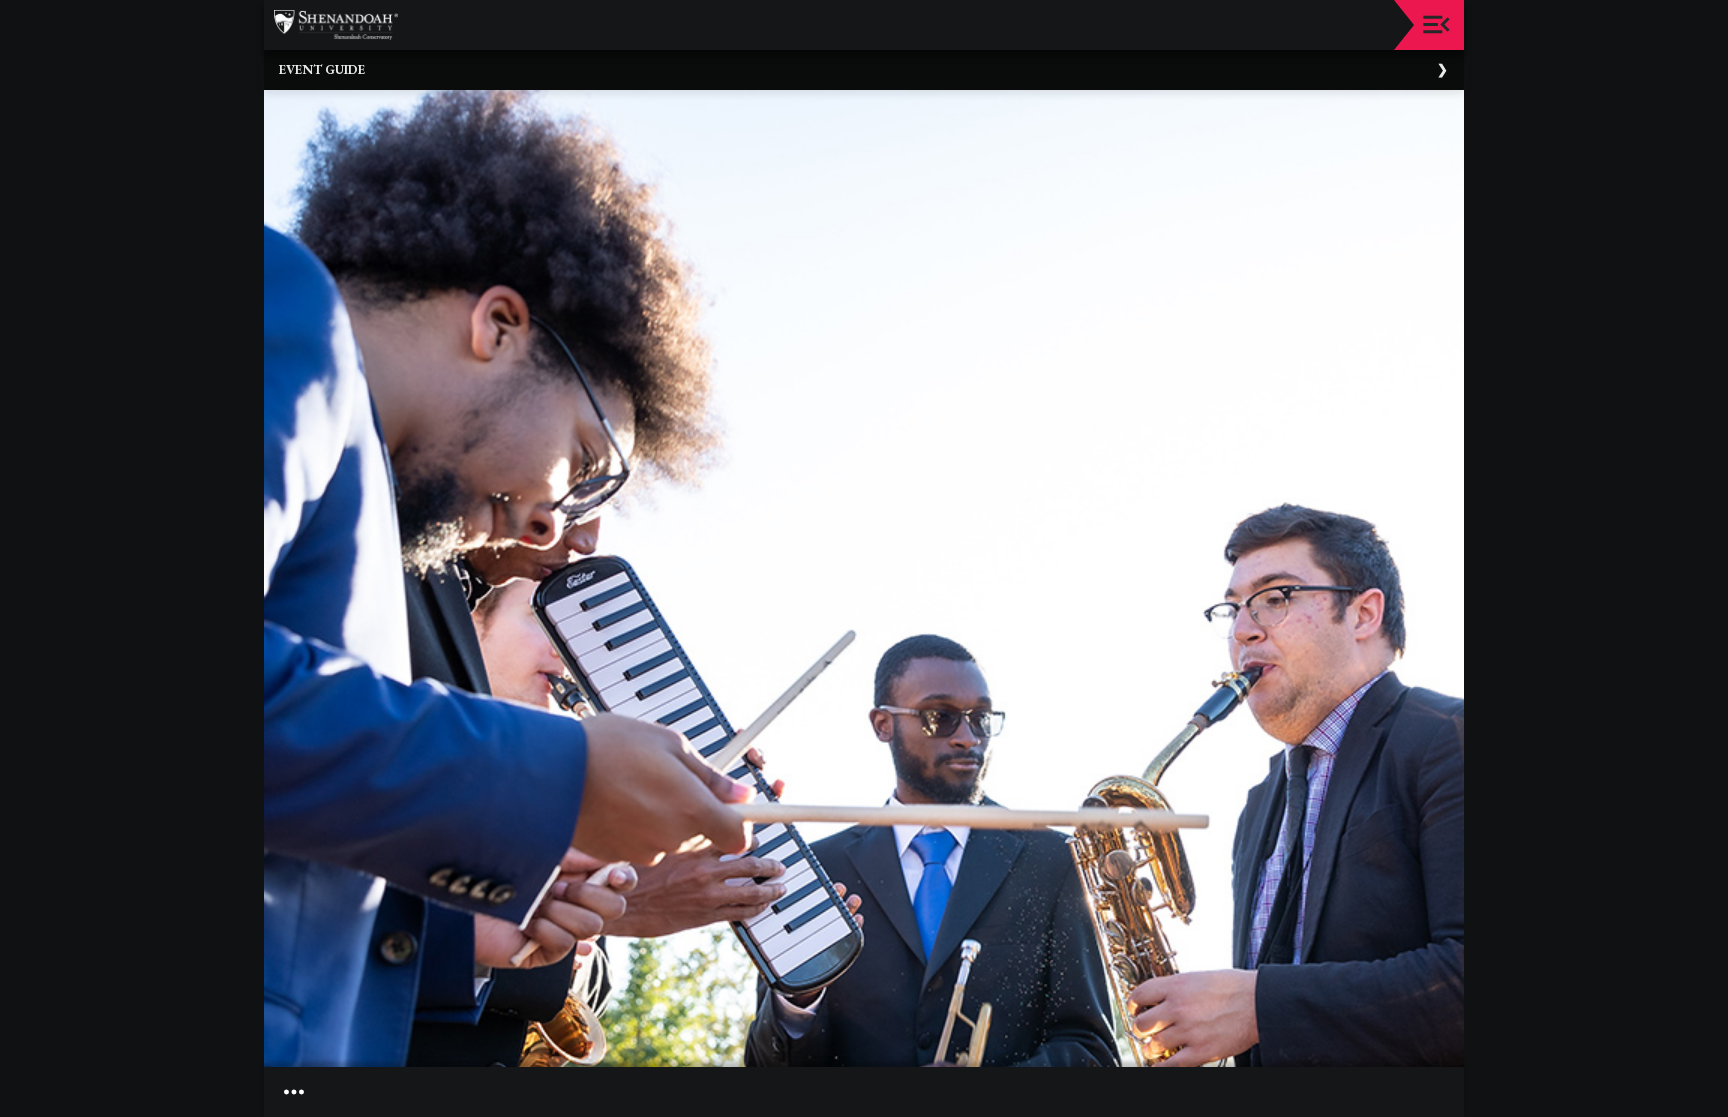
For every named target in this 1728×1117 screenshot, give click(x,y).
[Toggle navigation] (1436, 24)
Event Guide (322, 69)
